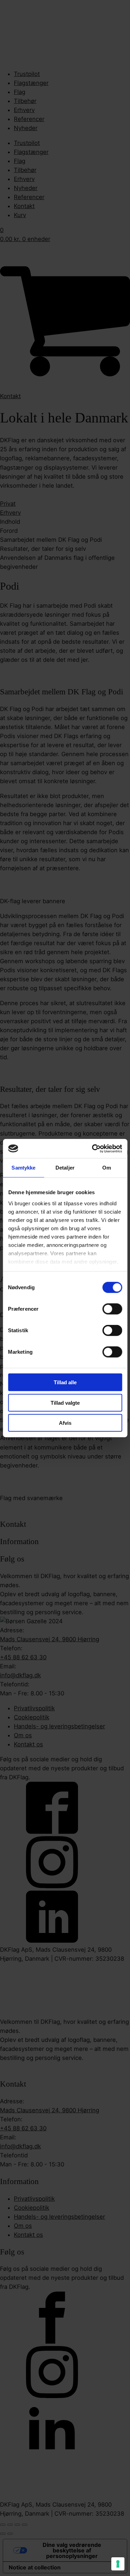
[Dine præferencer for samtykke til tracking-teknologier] (118, 2564)
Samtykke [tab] (23, 1168)
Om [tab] (107, 1168)
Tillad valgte (65, 1402)
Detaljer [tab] (65, 1168)
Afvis (65, 1423)
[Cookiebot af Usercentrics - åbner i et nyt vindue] (93, 1148)
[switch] (112, 1309)
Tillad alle (65, 1382)
